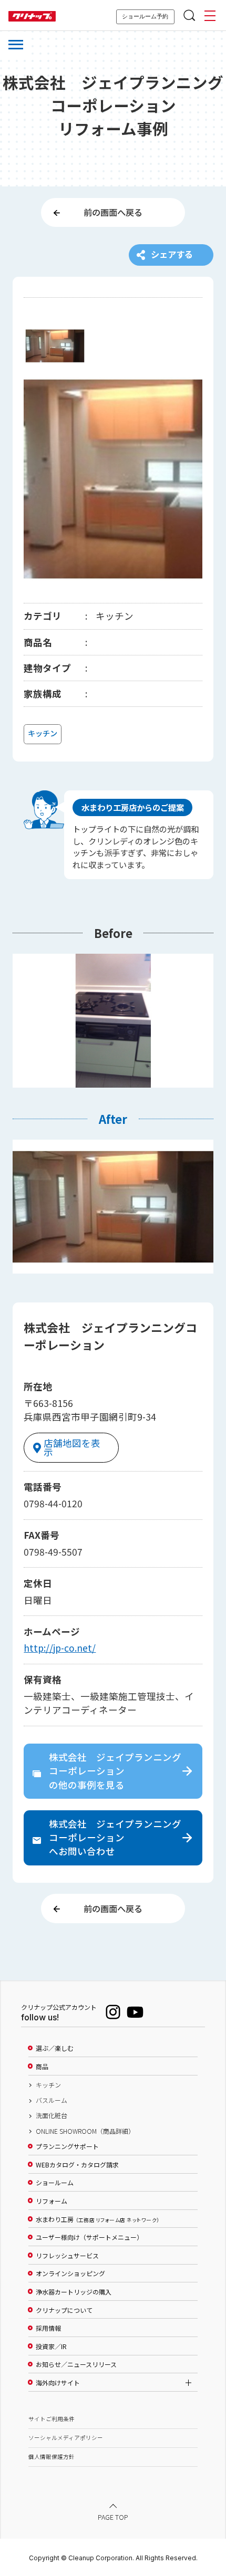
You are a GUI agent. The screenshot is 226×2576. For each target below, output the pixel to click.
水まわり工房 (97, 2219)
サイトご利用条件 (52, 2419)
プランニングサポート (67, 2146)
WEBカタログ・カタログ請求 (77, 2165)
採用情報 (48, 2328)
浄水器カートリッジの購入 (74, 2292)
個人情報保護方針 (52, 2457)
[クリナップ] (32, 17)
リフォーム (52, 2201)
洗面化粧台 (52, 2115)
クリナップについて (64, 2310)
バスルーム (52, 2100)
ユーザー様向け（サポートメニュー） (89, 2237)
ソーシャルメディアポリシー (66, 2438)
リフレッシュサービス (67, 2256)
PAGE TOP (113, 2517)
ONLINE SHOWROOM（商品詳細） (85, 2131)
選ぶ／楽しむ (55, 2048)
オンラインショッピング (70, 2273)
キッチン (48, 2085)
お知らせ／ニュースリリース (76, 2364)
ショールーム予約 (145, 16)
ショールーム (55, 2183)
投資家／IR (51, 2346)
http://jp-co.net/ (60, 1648)
